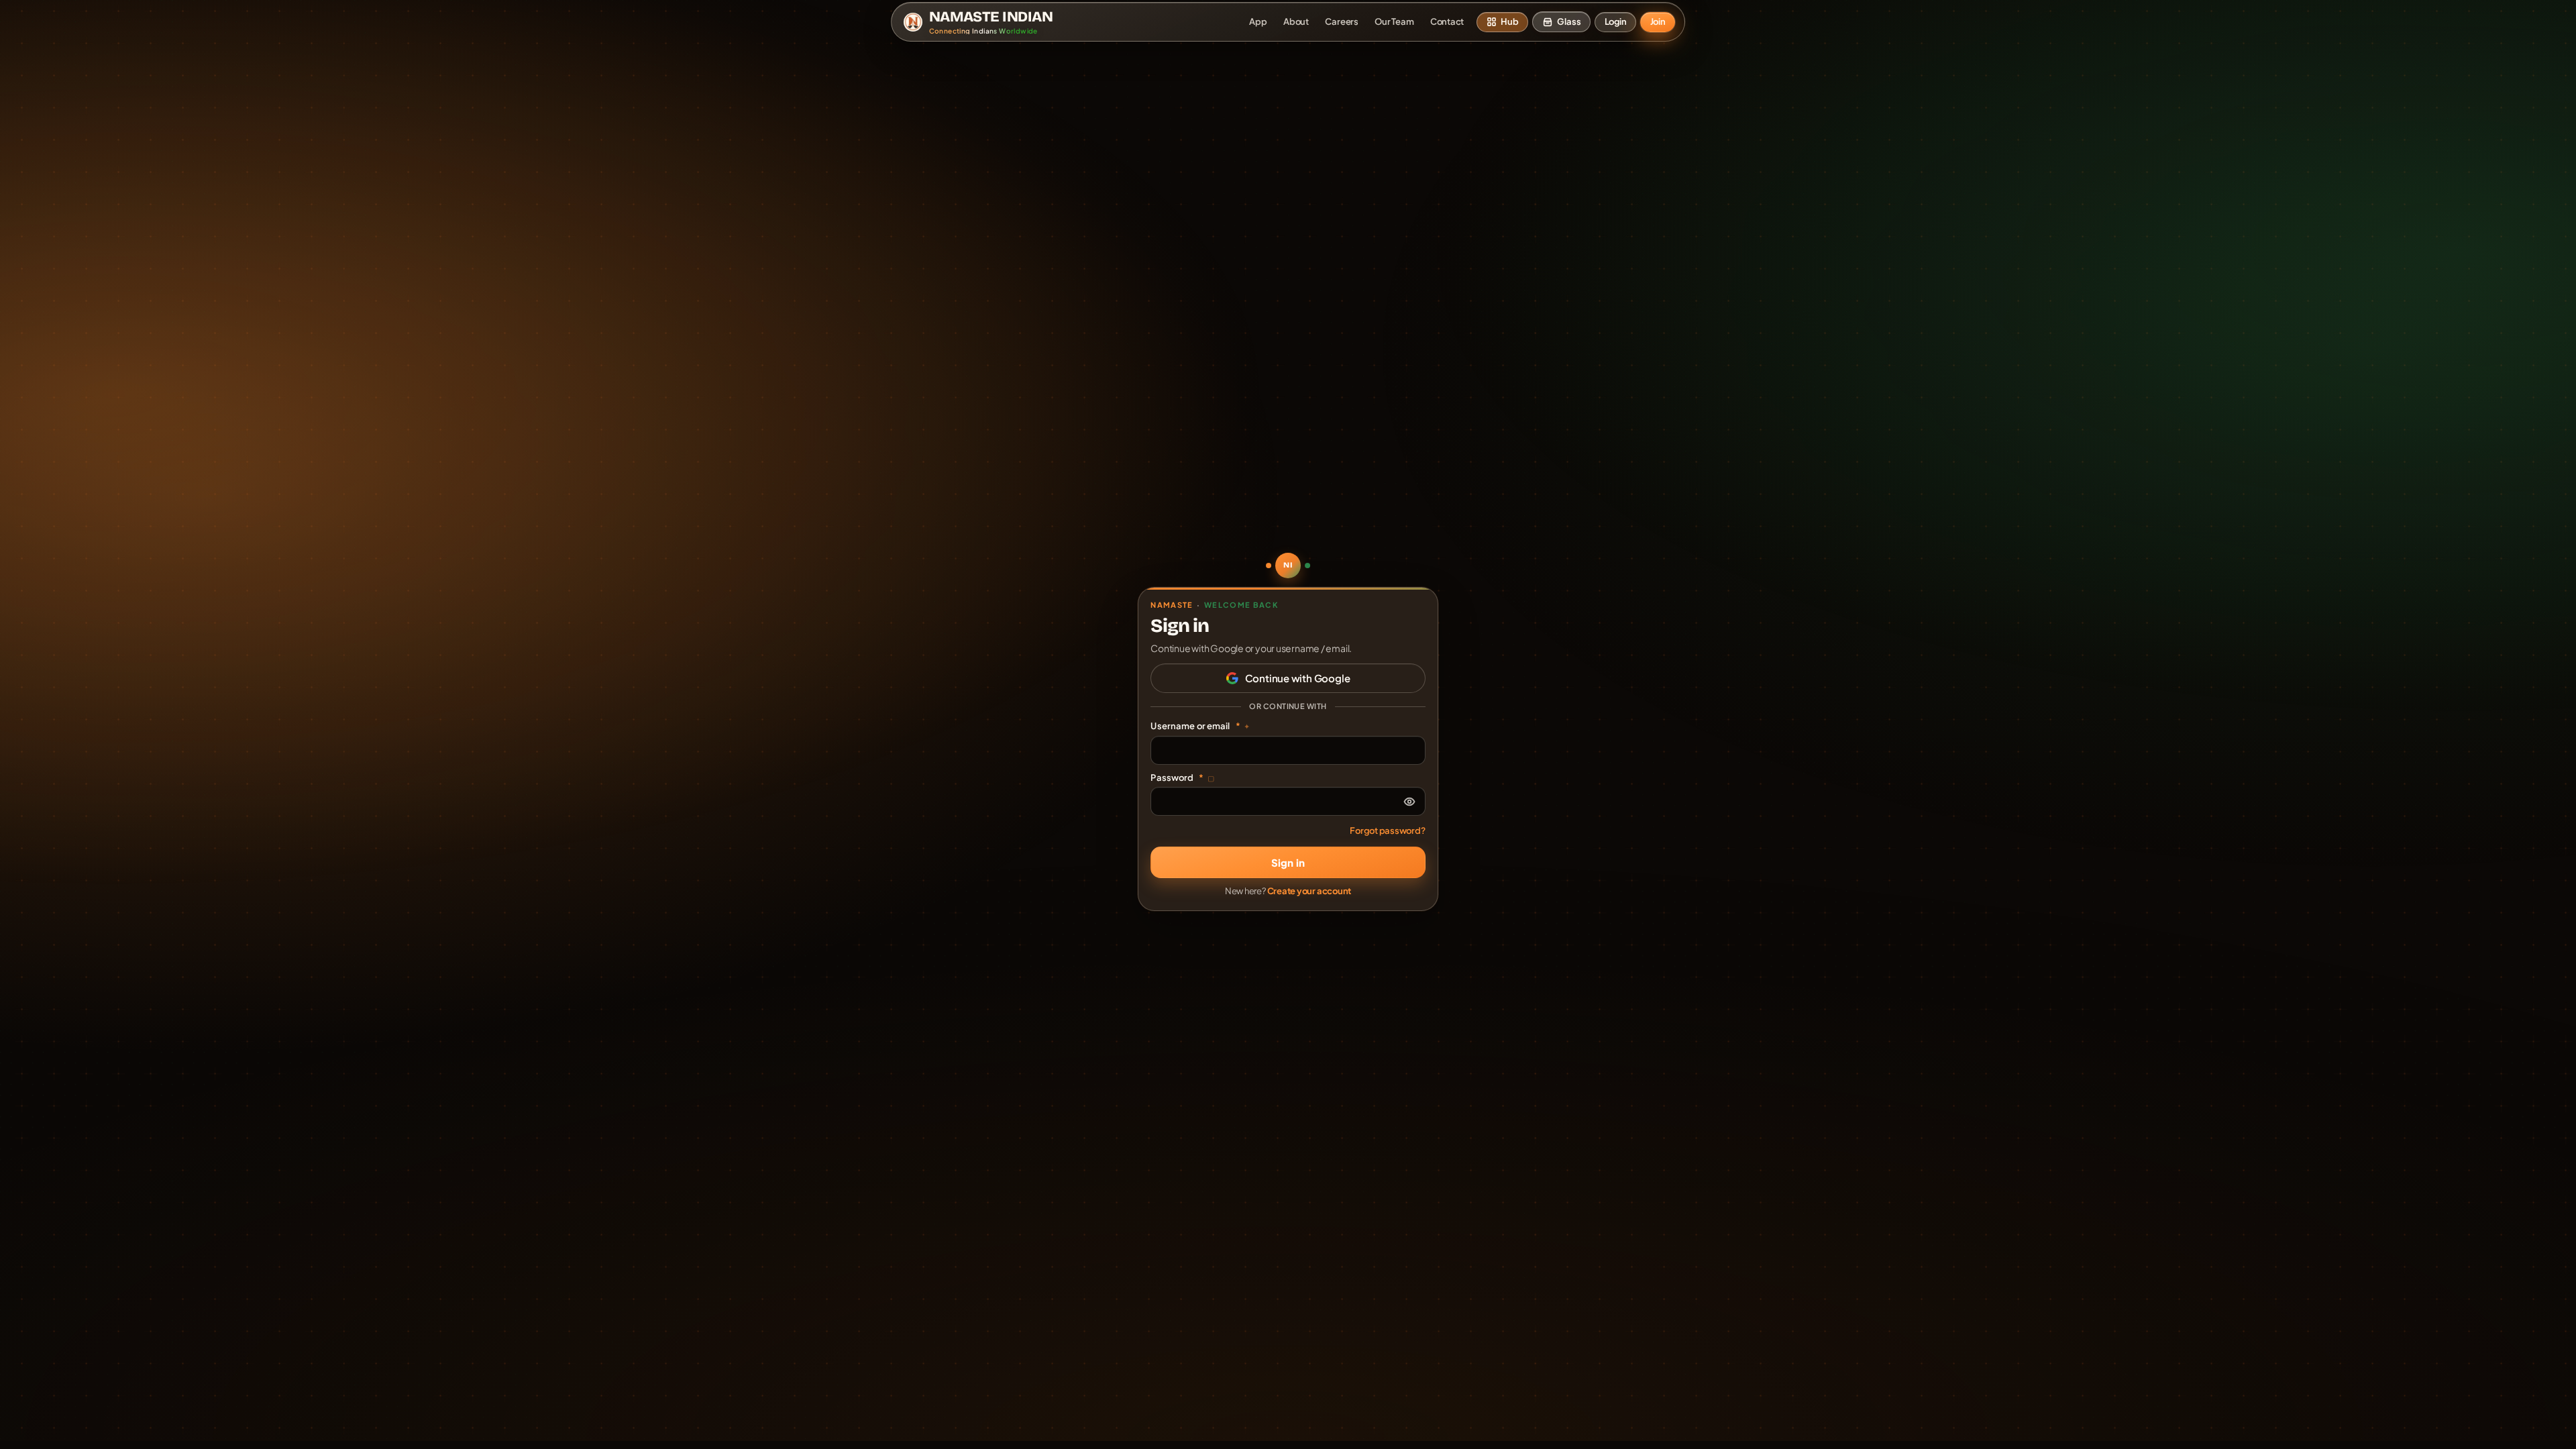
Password (1182, 777)
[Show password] (1409, 802)
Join (1658, 21)
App (1258, 21)
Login (1616, 21)
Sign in (1288, 862)
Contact (1447, 21)
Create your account (1309, 891)
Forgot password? (1387, 830)
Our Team (1394, 21)
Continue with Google (1298, 678)
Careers (1341, 21)
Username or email (1200, 726)
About (1296, 21)
